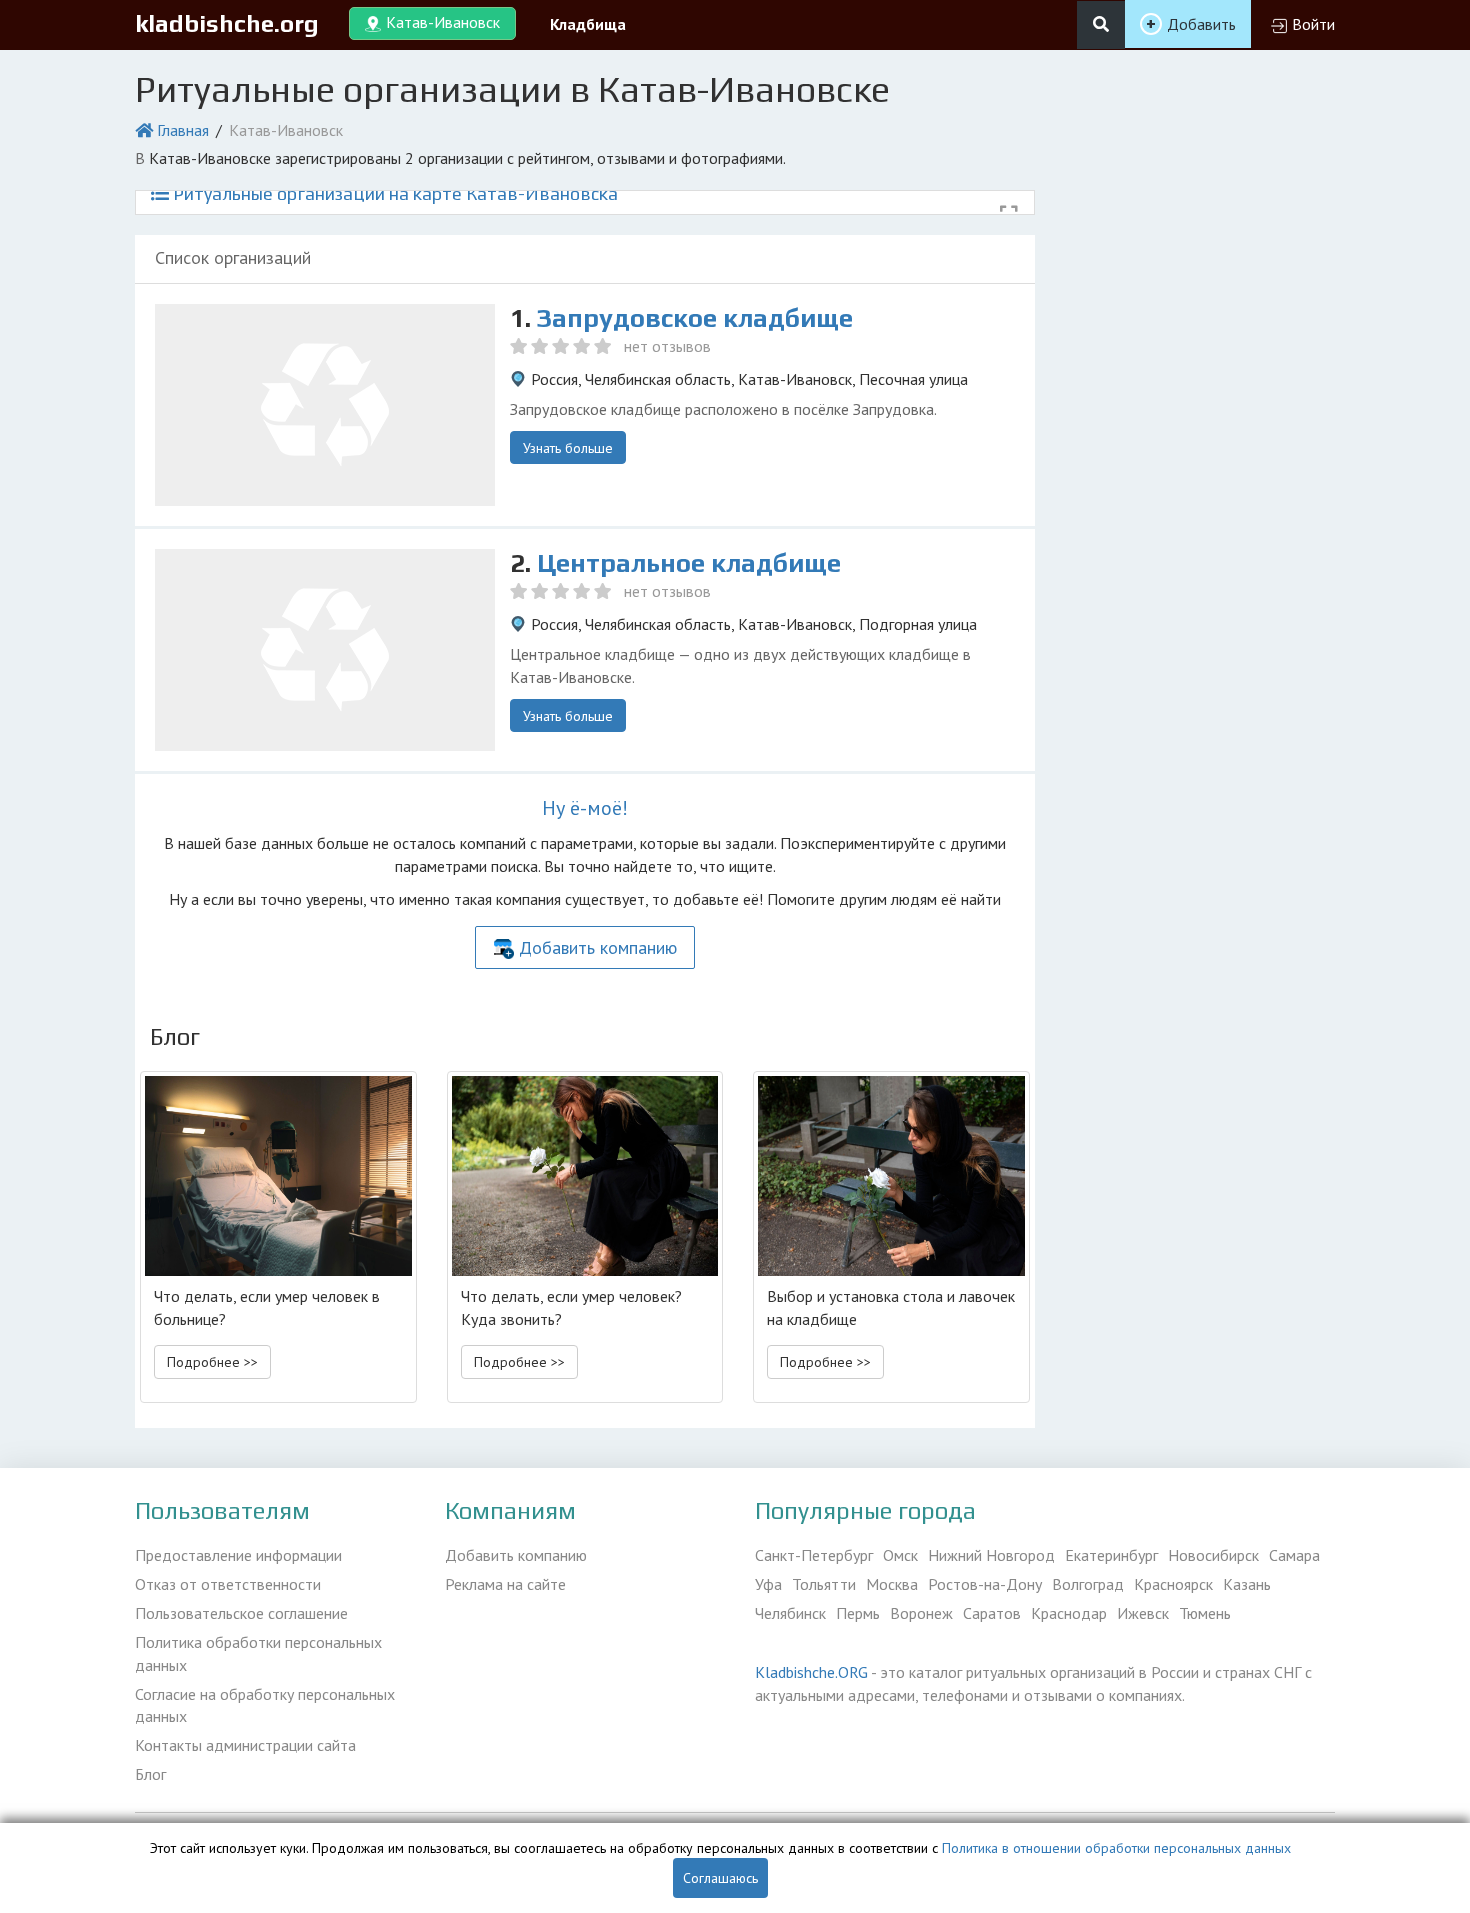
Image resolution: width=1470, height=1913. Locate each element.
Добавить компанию (598, 947)
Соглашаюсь (720, 1878)
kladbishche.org (227, 23)
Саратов (992, 1613)
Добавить (1201, 24)
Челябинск (790, 1613)
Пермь (858, 1613)
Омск (900, 1555)
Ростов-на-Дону (985, 1584)
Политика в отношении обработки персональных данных (1116, 1848)
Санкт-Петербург (814, 1555)
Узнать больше (568, 448)
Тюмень (1205, 1613)
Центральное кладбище (689, 563)
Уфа (768, 1584)
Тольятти (824, 1584)
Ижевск (1143, 1613)
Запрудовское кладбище (695, 318)
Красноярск (1173, 1584)
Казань (1247, 1584)
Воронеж (921, 1613)
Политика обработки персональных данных (258, 1653)
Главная (183, 130)
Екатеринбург (1111, 1555)
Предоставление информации (238, 1555)
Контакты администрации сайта (245, 1745)
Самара (1294, 1555)
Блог (150, 1774)
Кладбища (588, 24)
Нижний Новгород (991, 1555)
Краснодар (1069, 1613)
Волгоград (1088, 1584)
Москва (892, 1584)
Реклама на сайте (505, 1584)
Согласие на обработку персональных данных (265, 1705)
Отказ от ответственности (228, 1584)
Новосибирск (1213, 1555)
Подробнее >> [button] (212, 1362)
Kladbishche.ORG (811, 1672)
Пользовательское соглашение (241, 1613)
